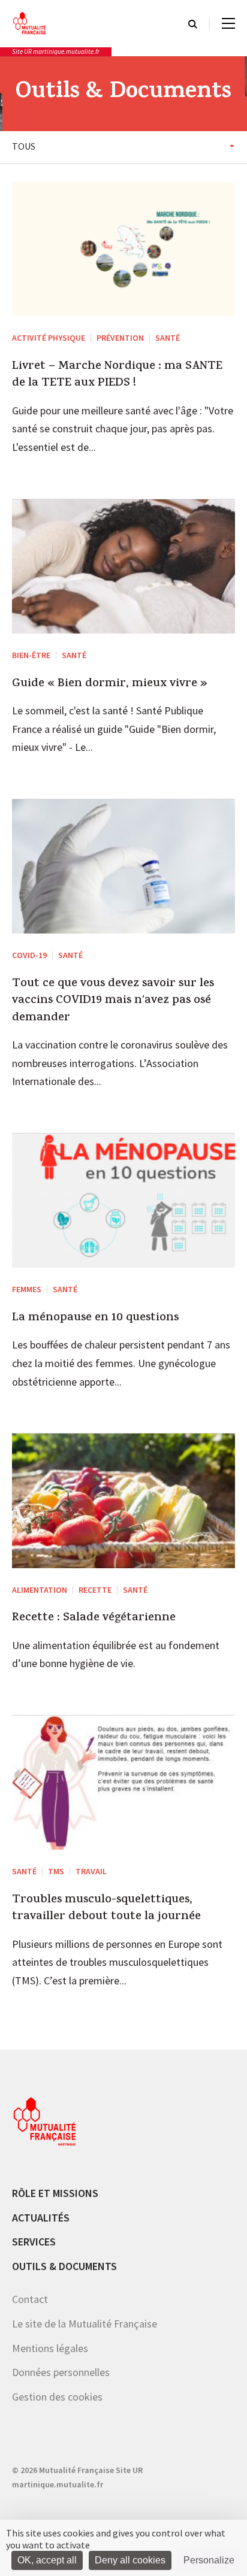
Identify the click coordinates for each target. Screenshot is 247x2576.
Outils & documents (64, 2266)
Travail (91, 1871)
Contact (30, 2299)
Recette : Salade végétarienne (94, 1619)
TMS (56, 1871)
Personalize (209, 2560)
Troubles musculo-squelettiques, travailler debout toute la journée (106, 1909)
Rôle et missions (55, 2193)
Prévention (120, 338)
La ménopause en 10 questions (95, 1319)
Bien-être (31, 655)
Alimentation (40, 1590)
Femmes (27, 1289)
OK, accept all (47, 2560)
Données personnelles (61, 2372)
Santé (168, 338)
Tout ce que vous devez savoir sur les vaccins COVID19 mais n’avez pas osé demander (113, 1001)
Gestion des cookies (57, 2397)
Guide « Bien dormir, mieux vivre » (110, 684)
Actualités (41, 2218)
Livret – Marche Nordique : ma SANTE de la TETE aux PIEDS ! (117, 376)
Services (34, 2242)
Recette (95, 1590)
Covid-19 (29, 955)
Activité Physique (49, 338)
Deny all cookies (130, 2560)
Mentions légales (50, 2348)
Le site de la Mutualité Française (85, 2324)
